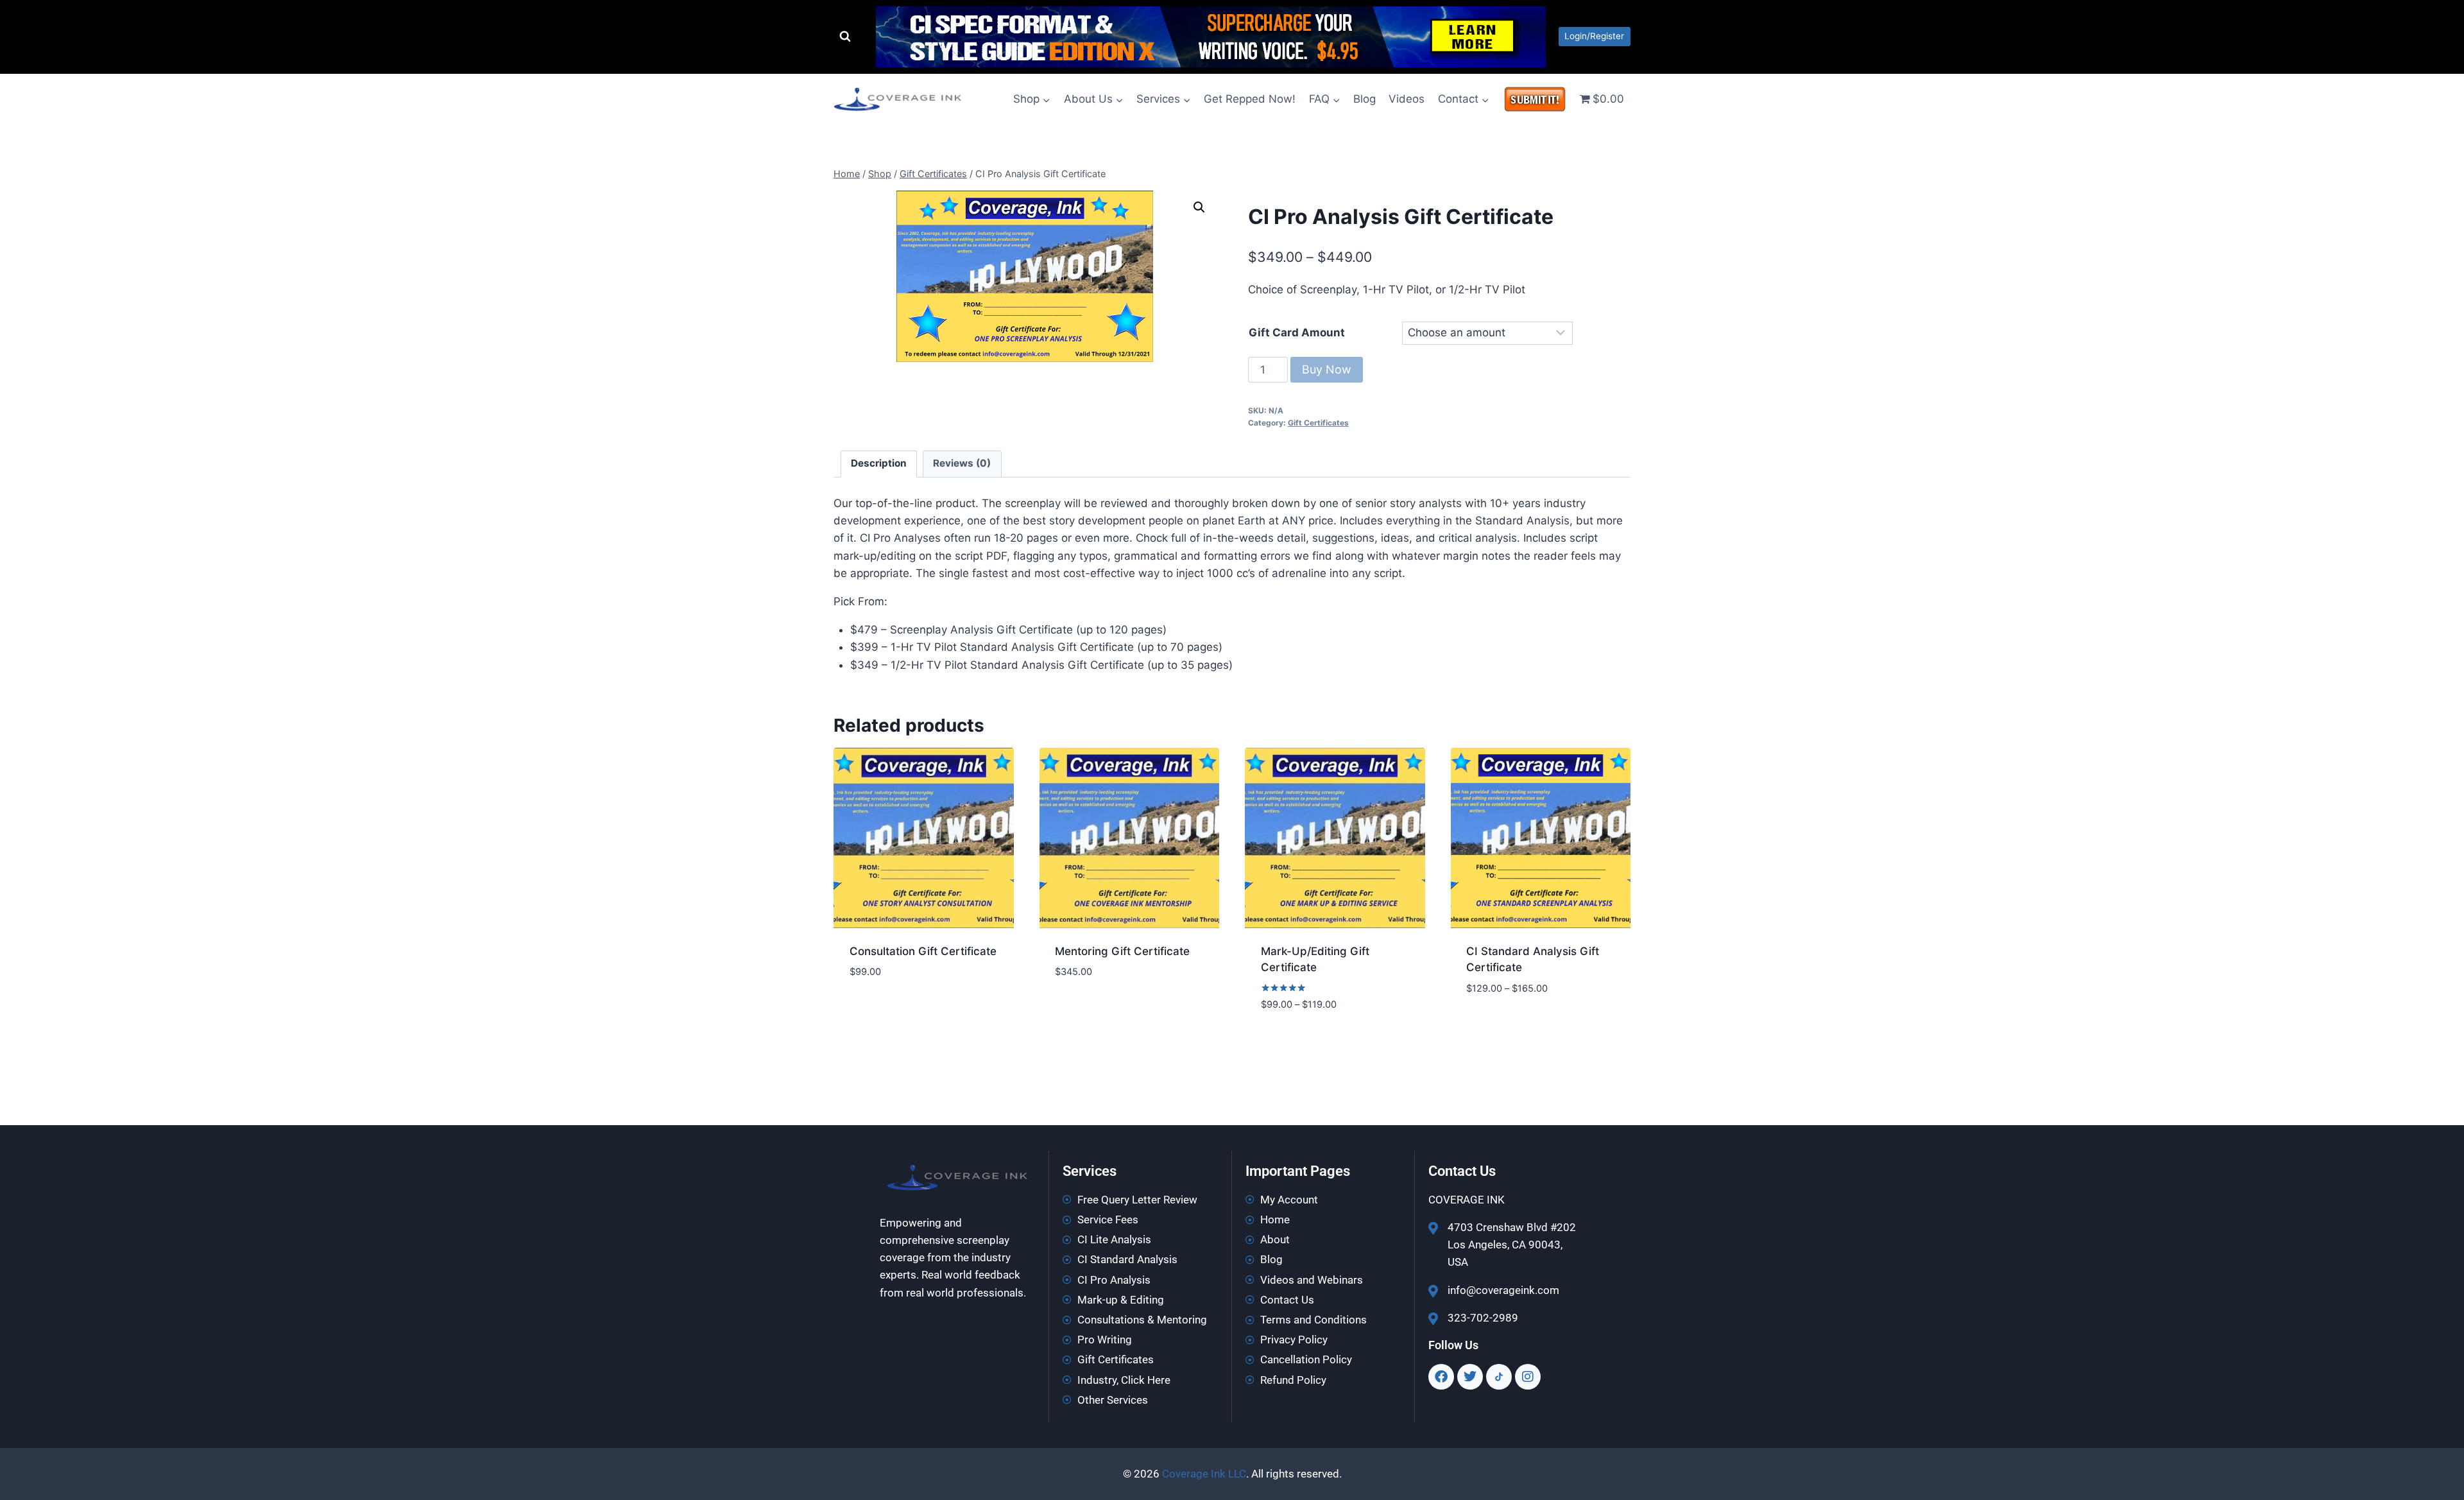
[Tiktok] (1499, 1377)
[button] (1199, 207)
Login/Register (1594, 36)
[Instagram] (1528, 1377)
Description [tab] (879, 463)
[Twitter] (1470, 1377)
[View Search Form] (845, 37)
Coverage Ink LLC (1204, 1474)
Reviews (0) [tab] (962, 463)
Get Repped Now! (1250, 99)
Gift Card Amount (1297, 332)
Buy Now (1327, 369)
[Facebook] (1441, 1377)
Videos (1407, 99)
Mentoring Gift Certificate (1122, 951)
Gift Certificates (1318, 423)
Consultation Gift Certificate (923, 951)
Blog (1365, 99)
